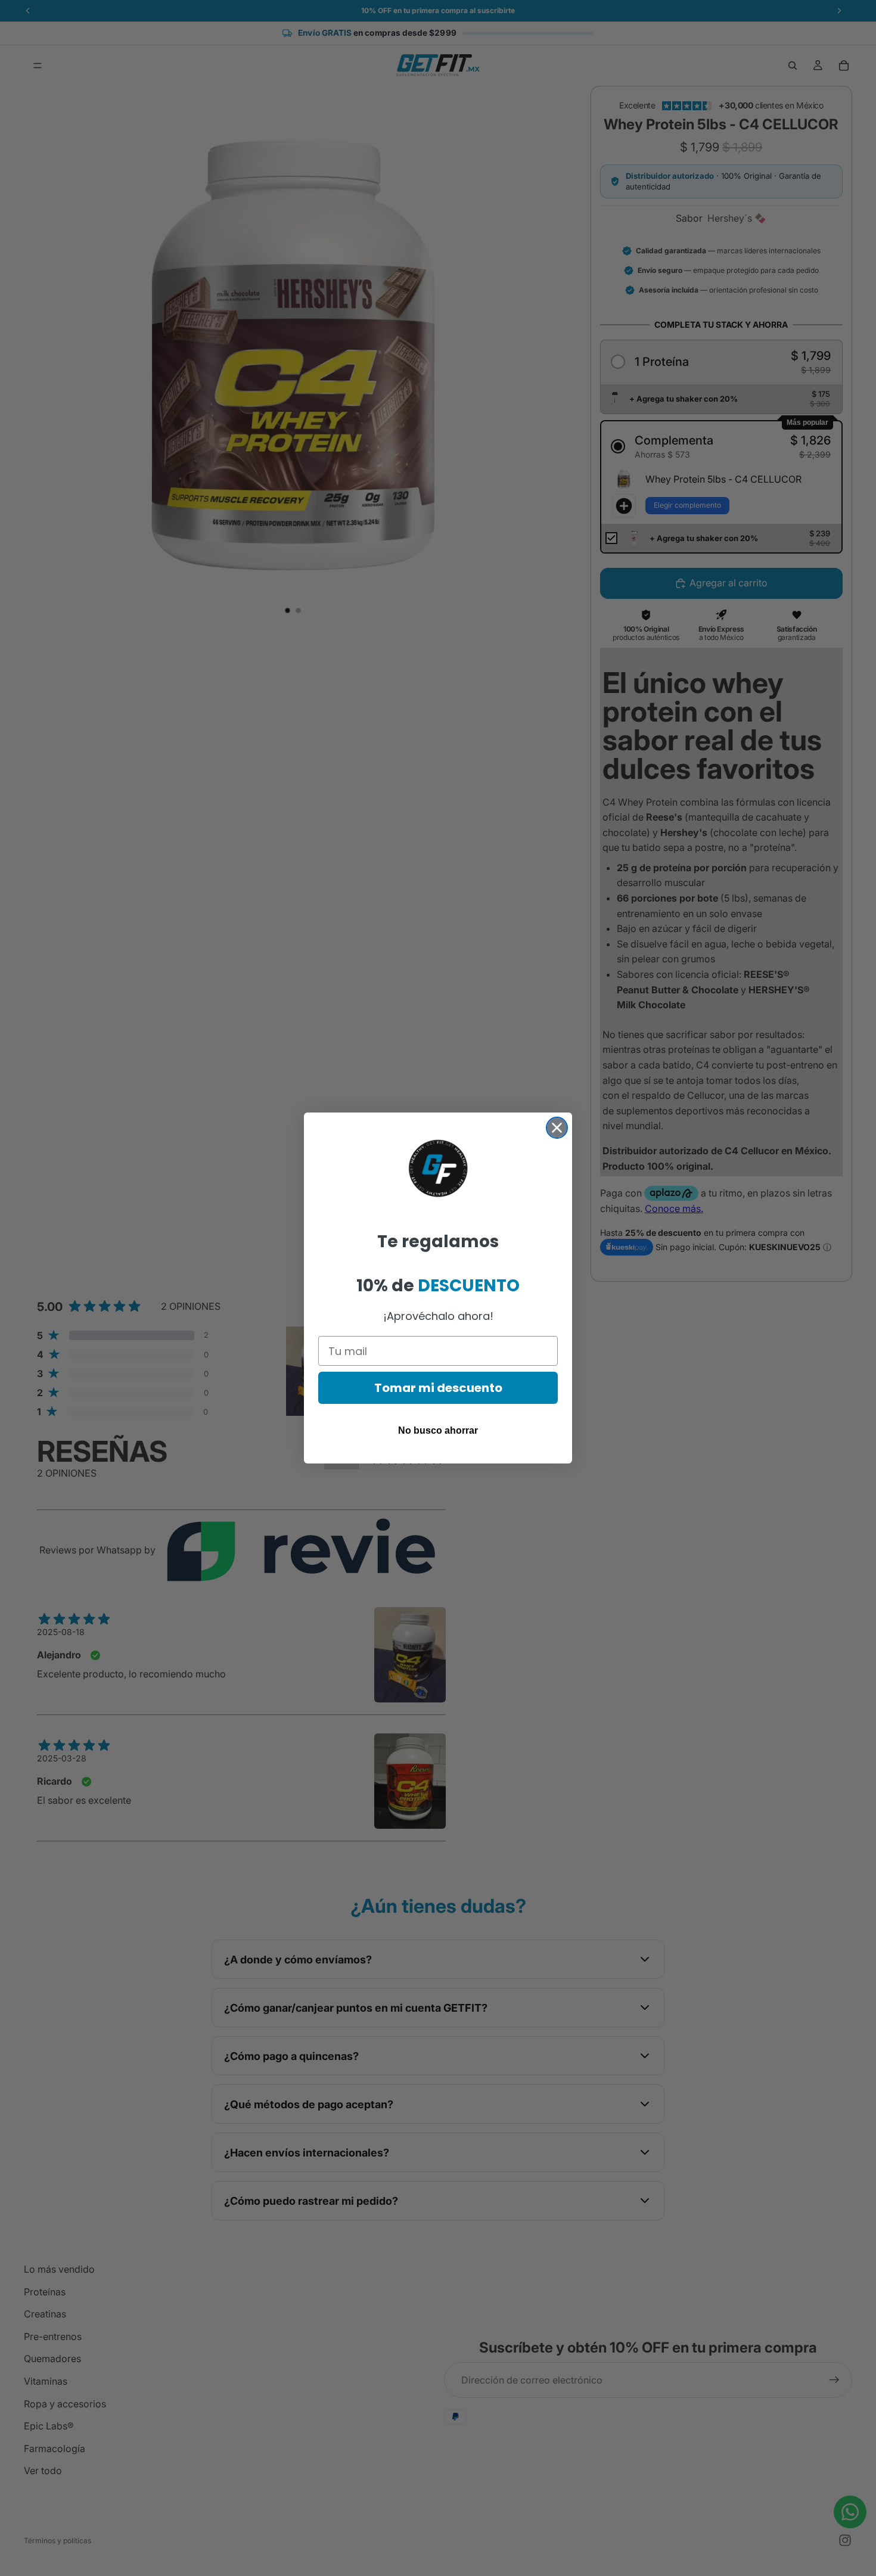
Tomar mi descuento (438, 1388)
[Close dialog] (557, 1128)
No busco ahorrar (438, 1430)
